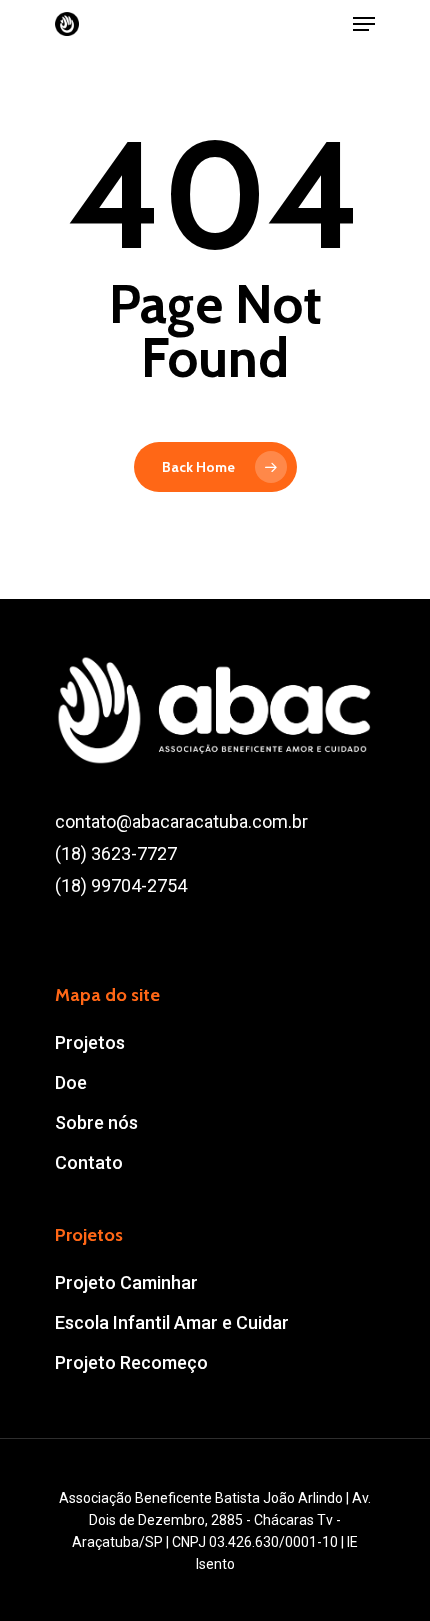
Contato (89, 1162)
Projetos (90, 1042)
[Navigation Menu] (364, 24)
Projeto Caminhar (126, 1282)
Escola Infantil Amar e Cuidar (172, 1322)
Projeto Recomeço (131, 1362)
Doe (71, 1082)
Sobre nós (96, 1122)
